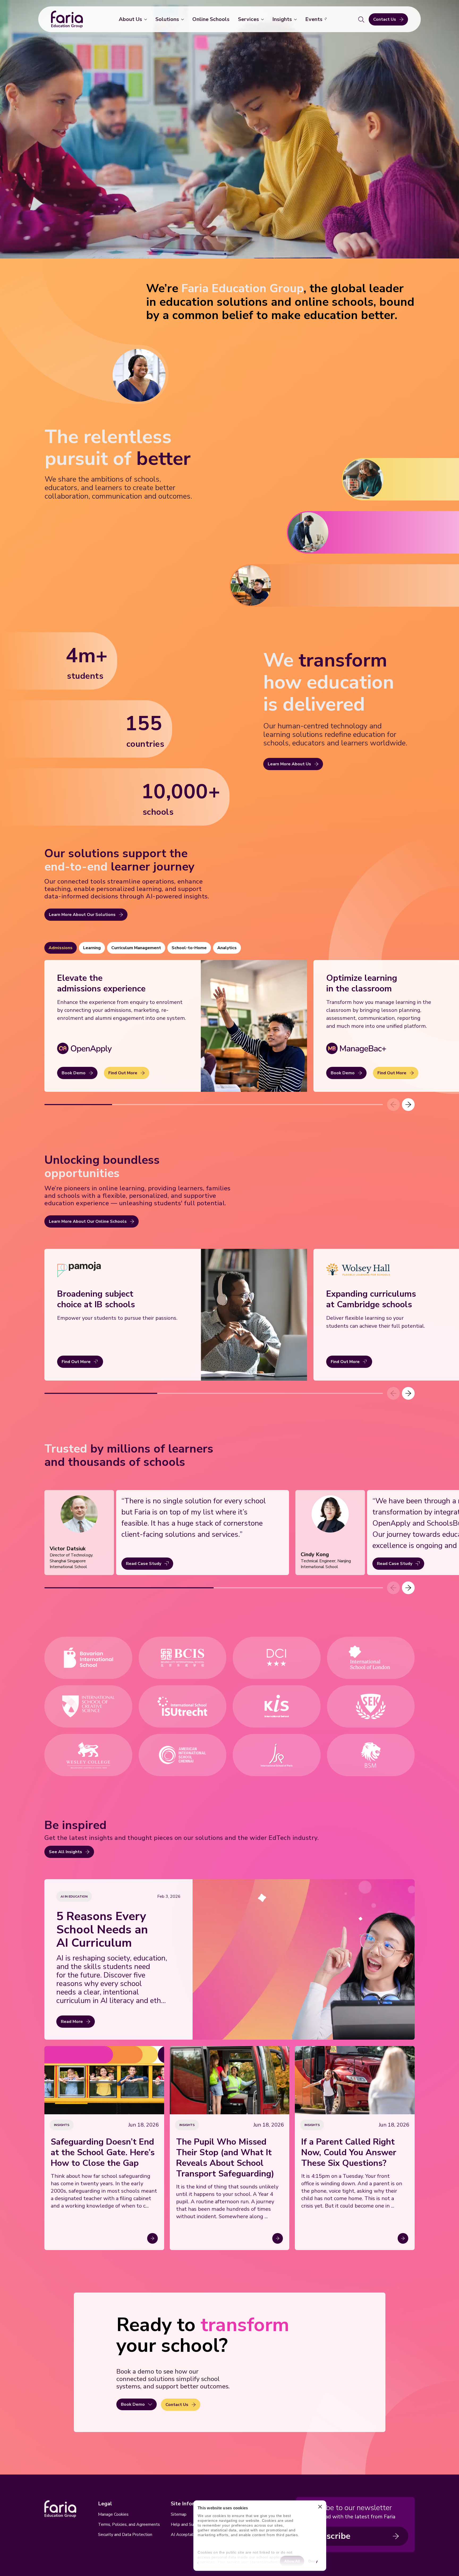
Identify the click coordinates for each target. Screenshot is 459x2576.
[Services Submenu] (263, 19)
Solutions (167, 19)
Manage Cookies (113, 2514)
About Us (130, 19)
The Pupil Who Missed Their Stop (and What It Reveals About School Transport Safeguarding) (225, 2158)
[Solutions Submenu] (184, 19)
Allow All (292, 2561)
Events (314, 19)
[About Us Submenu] (147, 19)
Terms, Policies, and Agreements (129, 2524)
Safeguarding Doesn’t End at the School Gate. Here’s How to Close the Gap (103, 2153)
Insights (282, 19)
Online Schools (211, 19)
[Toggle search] (361, 19)
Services (248, 19)
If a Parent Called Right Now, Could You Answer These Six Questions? (349, 2153)
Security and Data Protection (125, 2535)
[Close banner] (320, 2508)
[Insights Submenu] (296, 19)
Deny (313, 2561)
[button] (408, 1105)
